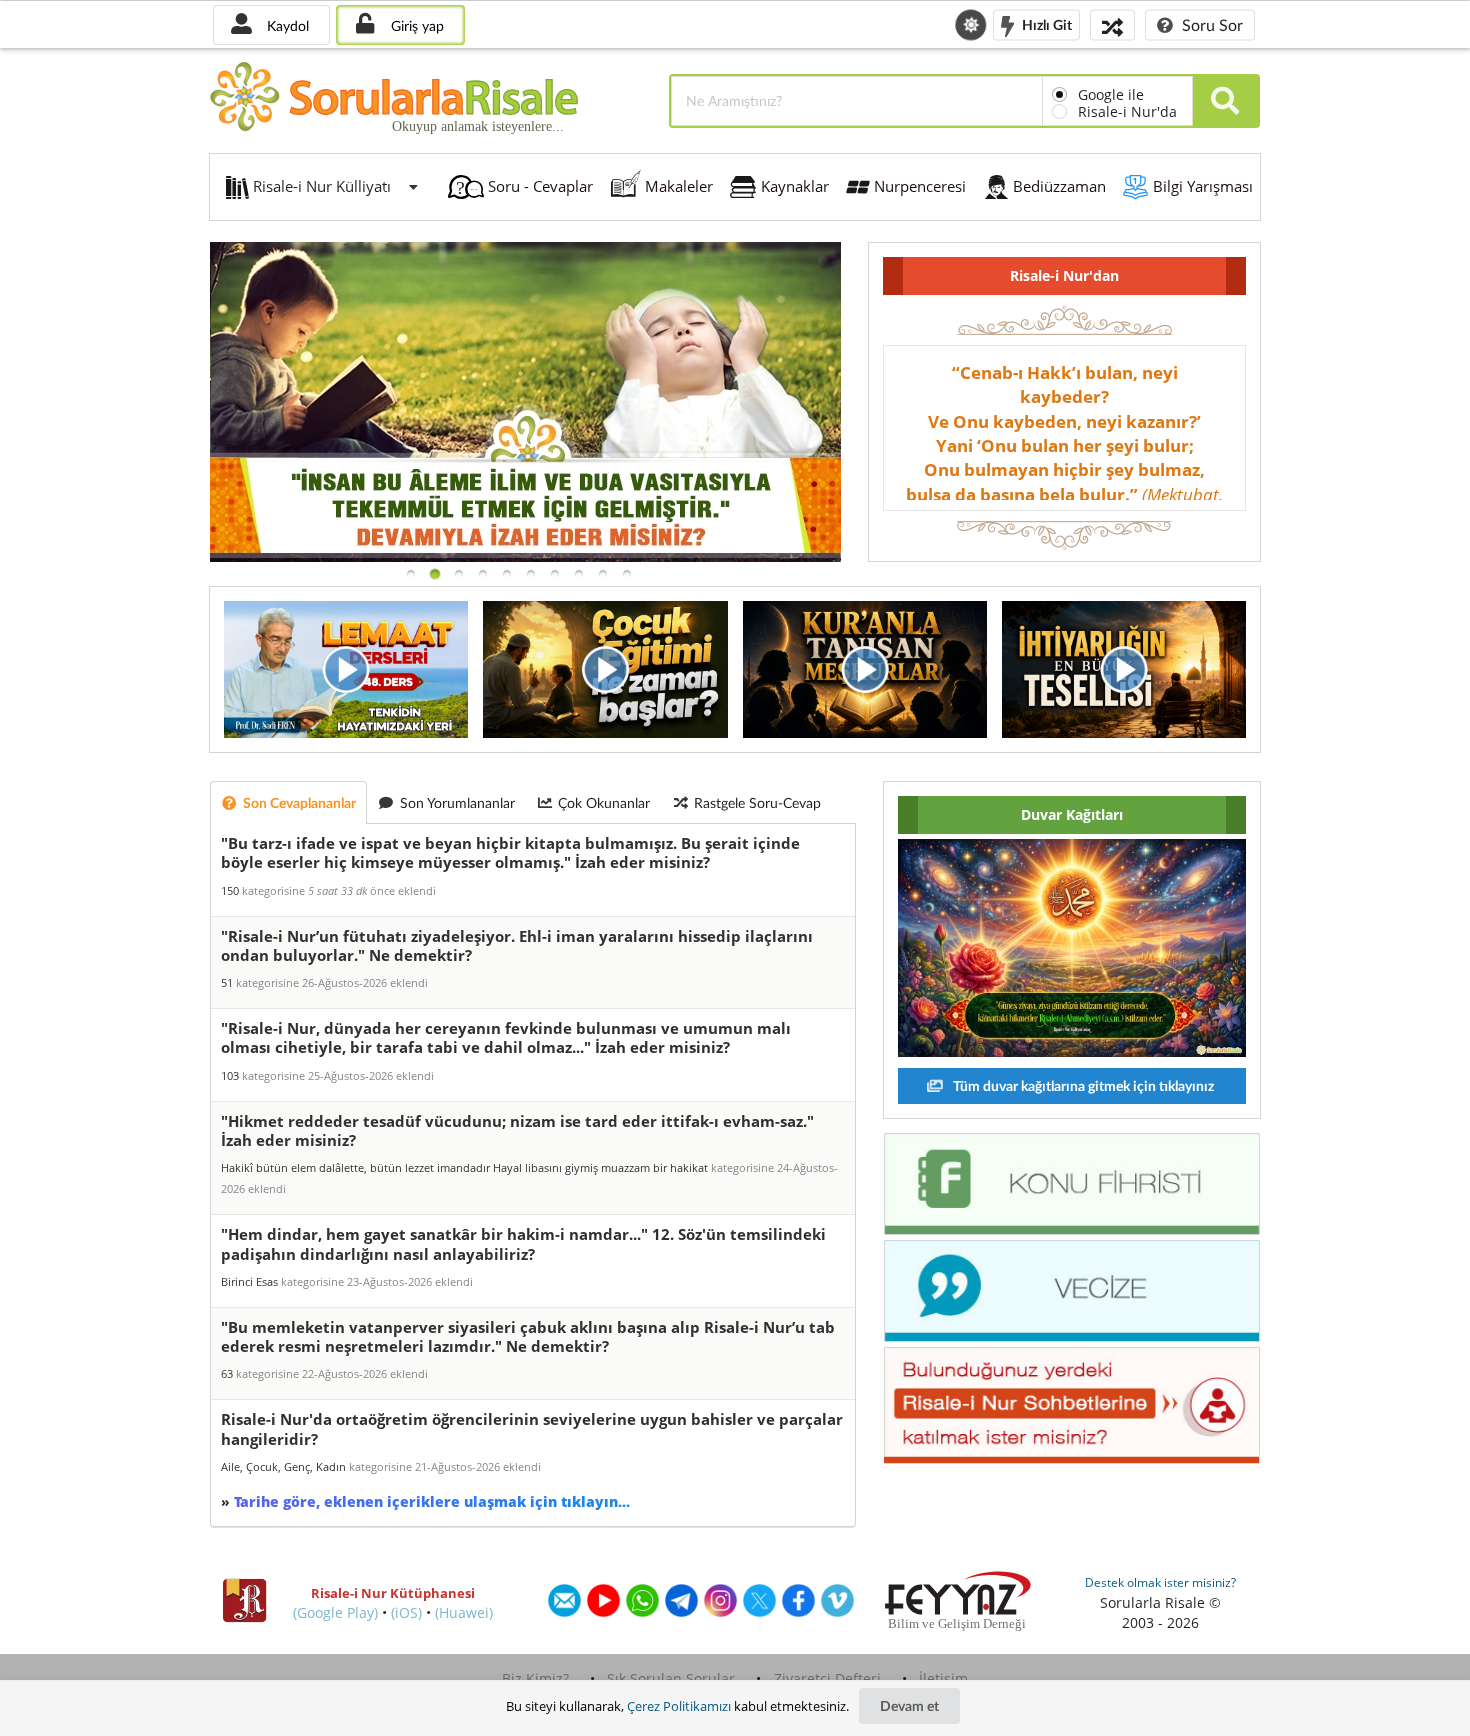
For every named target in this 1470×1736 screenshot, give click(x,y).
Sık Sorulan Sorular (671, 1678)
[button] (411, 574)
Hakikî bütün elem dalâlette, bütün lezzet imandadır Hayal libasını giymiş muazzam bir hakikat (464, 1167)
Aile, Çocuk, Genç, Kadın (283, 1466)
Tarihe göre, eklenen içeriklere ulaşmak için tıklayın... (432, 1501)
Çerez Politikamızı (679, 1706)
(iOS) (406, 1612)
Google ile (1111, 94)
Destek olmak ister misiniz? (1160, 1582)
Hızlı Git (1045, 23)
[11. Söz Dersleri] (525, 556)
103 (230, 1075)
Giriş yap (415, 25)
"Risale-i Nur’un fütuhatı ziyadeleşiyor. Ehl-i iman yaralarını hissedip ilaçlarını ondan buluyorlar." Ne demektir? (517, 945)
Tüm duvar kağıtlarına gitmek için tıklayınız (1082, 1085)
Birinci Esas (249, 1281)
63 (227, 1373)
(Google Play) (335, 1612)
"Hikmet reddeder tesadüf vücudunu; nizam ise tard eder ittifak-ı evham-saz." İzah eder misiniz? (517, 1130)
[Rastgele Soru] (1112, 24)
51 (227, 982)
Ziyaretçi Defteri (827, 1678)
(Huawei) (464, 1612)
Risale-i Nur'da (1127, 111)
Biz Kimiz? (535, 1678)
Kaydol (286, 25)
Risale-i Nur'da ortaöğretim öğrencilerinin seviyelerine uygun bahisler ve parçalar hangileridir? (532, 1428)
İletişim (943, 1678)
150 (230, 890)
